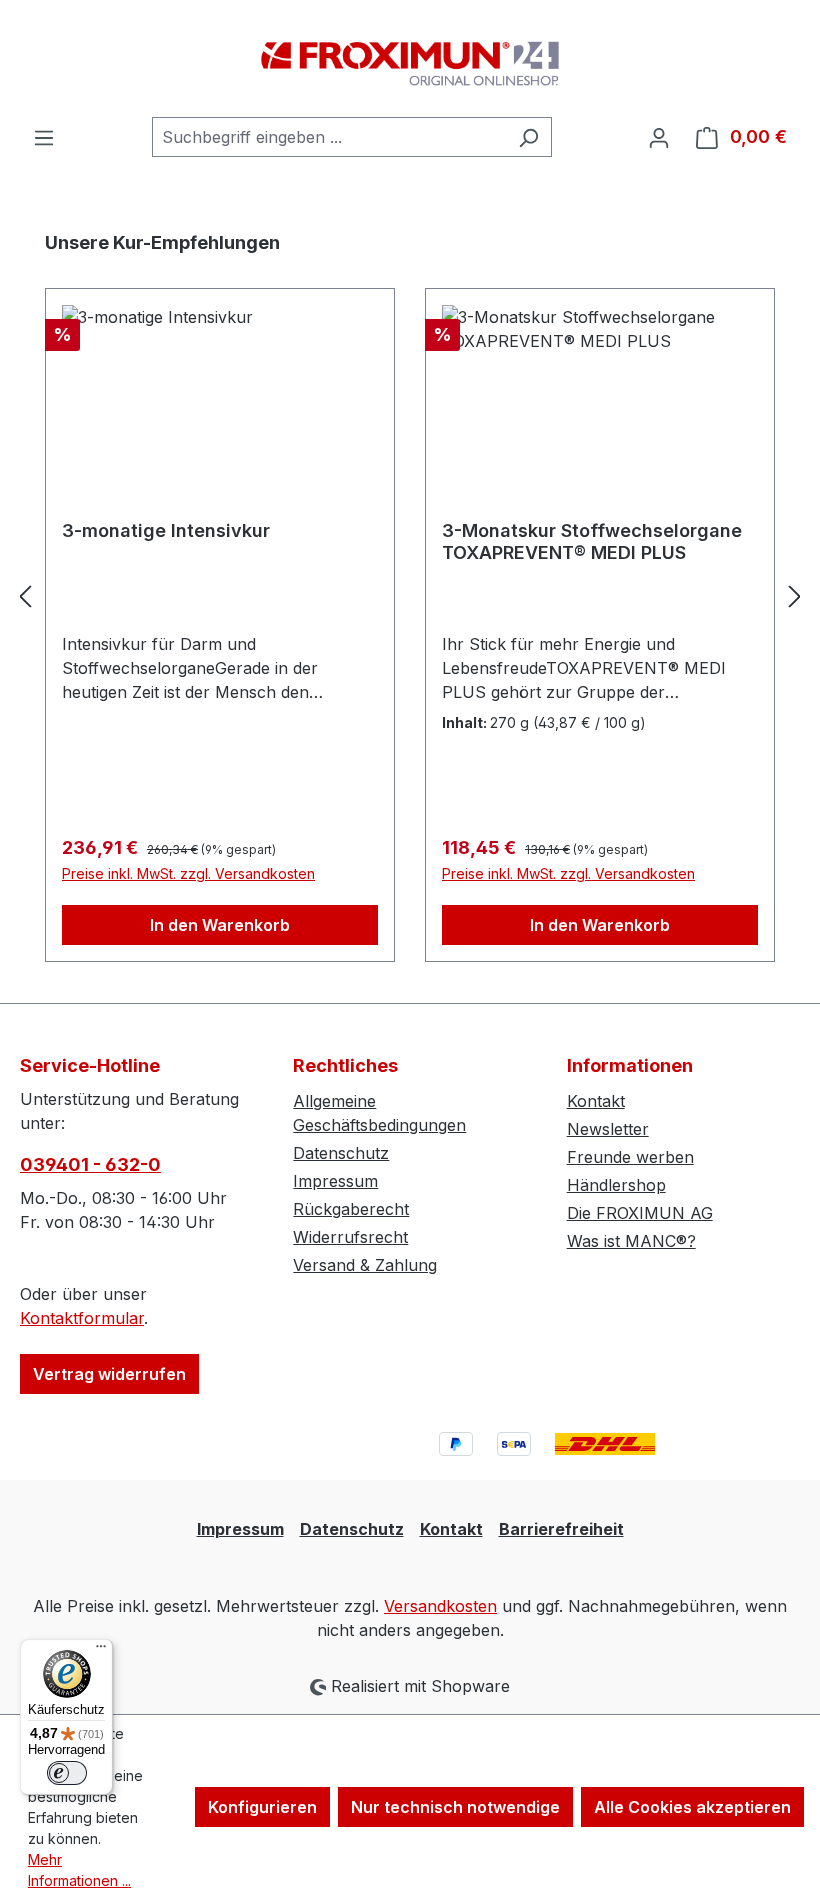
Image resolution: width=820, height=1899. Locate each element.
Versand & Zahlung (365, 1265)
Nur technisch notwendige (455, 1807)
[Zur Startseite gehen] (410, 58)
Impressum (335, 1181)
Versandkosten (440, 1606)
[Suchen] (528, 137)
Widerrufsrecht (350, 1237)
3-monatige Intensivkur (166, 530)
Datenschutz (341, 1153)
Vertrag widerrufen (109, 1374)
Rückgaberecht (351, 1209)
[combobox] (329, 137)
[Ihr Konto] (659, 137)
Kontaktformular (82, 1318)
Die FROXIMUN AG (640, 1213)
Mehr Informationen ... (79, 1870)
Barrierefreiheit (561, 1529)
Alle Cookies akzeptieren (692, 1807)
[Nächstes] (795, 595)
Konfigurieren (262, 1807)
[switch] (67, 1773)
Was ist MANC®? (631, 1241)
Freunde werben (630, 1157)
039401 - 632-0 (90, 1164)
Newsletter (608, 1129)
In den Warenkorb (220, 925)
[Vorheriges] (25, 595)
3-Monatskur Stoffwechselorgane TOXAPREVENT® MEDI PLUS (592, 541)
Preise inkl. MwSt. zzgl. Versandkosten (188, 873)
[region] (410, 596)
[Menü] (44, 137)
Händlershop (616, 1185)
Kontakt (596, 1101)
